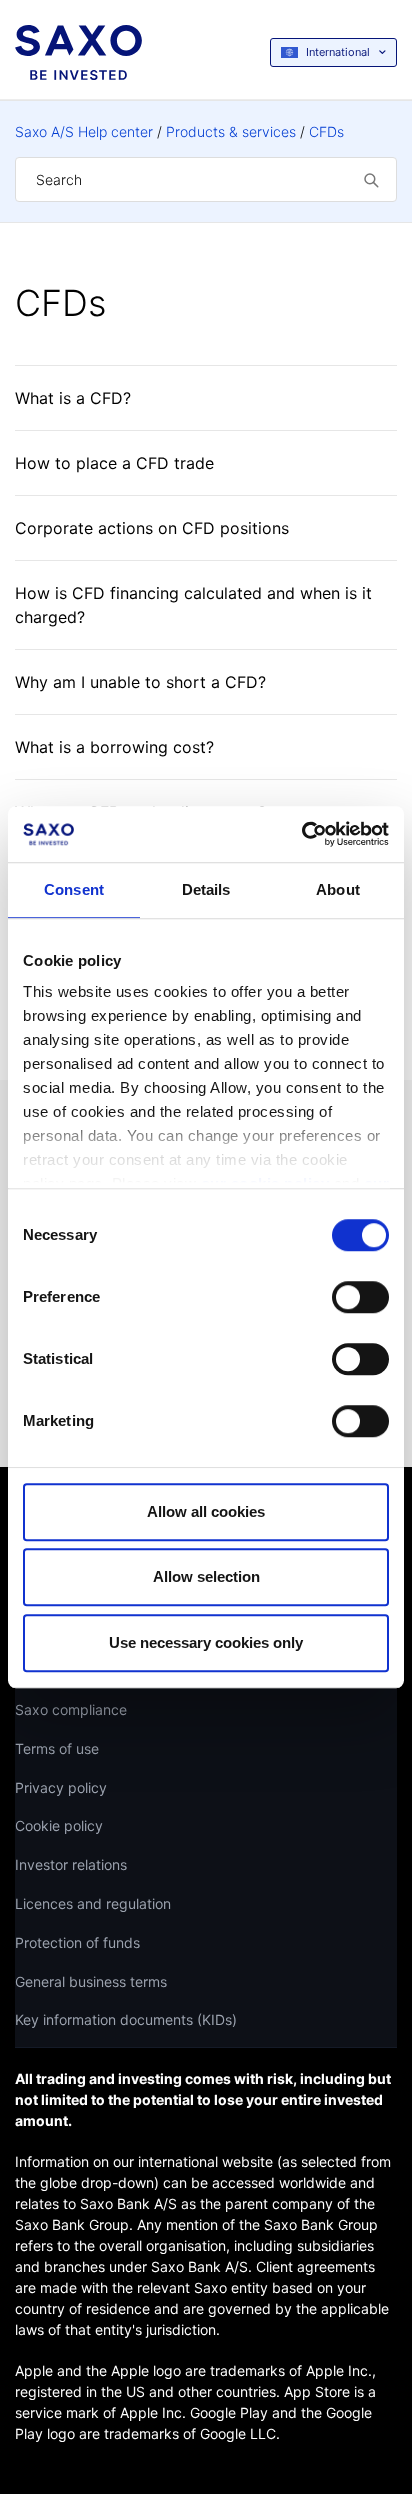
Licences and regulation (93, 1903)
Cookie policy (59, 1825)
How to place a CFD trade (114, 463)
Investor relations (71, 1864)
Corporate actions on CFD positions (152, 528)
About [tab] (338, 889)
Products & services (231, 131)
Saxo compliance (71, 1709)
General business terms (91, 1981)
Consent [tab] (74, 889)
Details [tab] (206, 889)
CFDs (326, 131)
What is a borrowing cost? (114, 747)
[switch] (360, 1297)
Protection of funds (77, 1942)
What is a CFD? (73, 398)
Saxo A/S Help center (84, 131)
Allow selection (206, 1576)
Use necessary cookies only (206, 1642)
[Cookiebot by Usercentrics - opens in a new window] (301, 834)
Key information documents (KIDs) (126, 2019)
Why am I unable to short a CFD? (140, 682)
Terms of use (57, 1748)
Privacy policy (61, 1787)
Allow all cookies (206, 1511)
